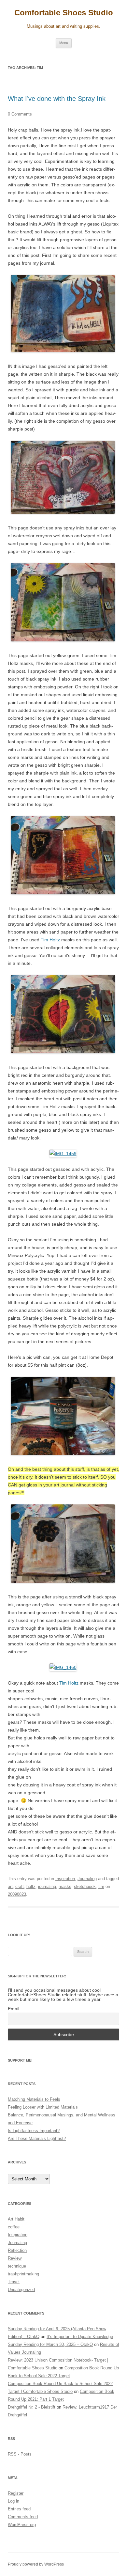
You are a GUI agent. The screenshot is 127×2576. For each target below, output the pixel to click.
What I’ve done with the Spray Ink (57, 99)
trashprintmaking (23, 2274)
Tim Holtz (51, 940)
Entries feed (19, 2509)
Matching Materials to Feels (34, 2099)
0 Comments (20, 114)
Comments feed (23, 2517)
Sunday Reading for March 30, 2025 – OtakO (50, 2344)
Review (15, 2258)
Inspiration (65, 1879)
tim (101, 1886)
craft (20, 1886)
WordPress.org (22, 2525)
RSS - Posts (20, 2454)
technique (17, 2266)
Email (14, 2009)
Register (16, 2493)
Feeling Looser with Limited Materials (43, 2107)
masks (65, 1886)
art (10, 1886)
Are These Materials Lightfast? (37, 2138)
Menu (64, 43)
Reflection (17, 2250)
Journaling (87, 1879)
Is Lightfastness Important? (34, 2131)
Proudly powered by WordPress (36, 2564)
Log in (14, 2501)
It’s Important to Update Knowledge (80, 2337)
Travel (14, 2282)
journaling (47, 1886)
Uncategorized (21, 2290)
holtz (31, 1886)
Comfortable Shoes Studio (64, 13)
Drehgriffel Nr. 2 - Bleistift (32, 2407)
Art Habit (16, 2219)
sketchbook (85, 1886)
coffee (14, 2227)
